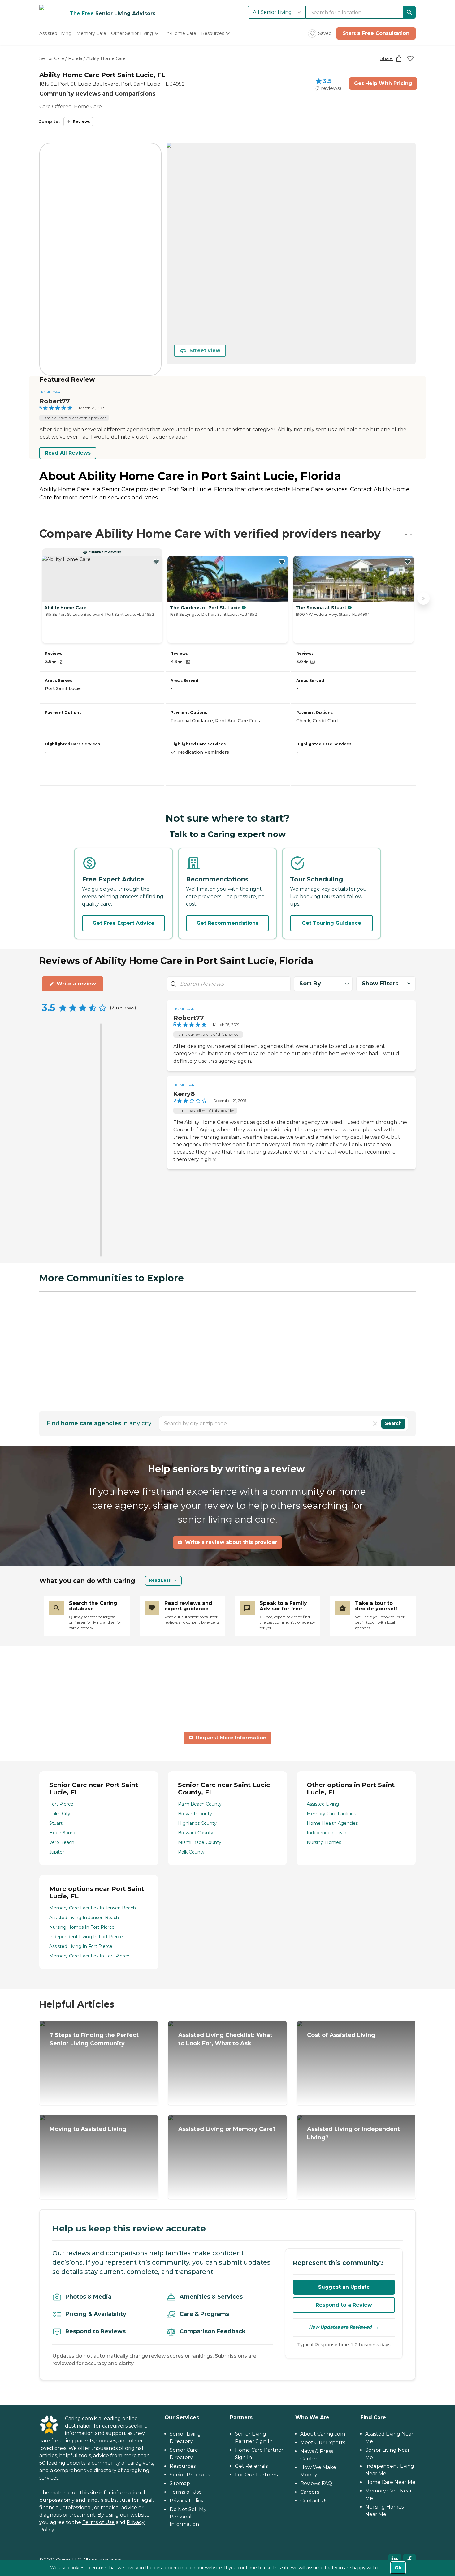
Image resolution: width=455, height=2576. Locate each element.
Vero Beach (62, 1842)
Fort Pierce (61, 1804)
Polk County (191, 1852)
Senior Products (190, 2475)
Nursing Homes (324, 1842)
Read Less (160, 1580)
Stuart (56, 1823)
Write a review (76, 984)
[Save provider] (410, 58)
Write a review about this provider (231, 1542)
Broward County (196, 1833)
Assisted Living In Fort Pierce (81, 1946)
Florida (75, 58)
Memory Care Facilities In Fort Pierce (89, 1956)
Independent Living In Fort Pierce (86, 1937)
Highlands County (197, 1823)
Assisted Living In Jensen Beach (84, 1918)
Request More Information (231, 1738)
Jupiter (57, 1852)
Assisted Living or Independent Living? (353, 2133)
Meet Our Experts (323, 2443)
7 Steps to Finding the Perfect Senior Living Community (94, 2039)
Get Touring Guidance (331, 923)
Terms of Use (98, 2522)
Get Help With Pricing (383, 83)
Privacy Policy (187, 2501)
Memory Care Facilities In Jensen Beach (93, 1908)
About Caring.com (323, 2434)
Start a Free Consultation (376, 33)
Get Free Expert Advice (123, 923)
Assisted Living (323, 1804)
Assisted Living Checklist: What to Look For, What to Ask (225, 2039)
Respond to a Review (344, 2305)
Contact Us (314, 2501)
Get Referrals (251, 2466)
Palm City (60, 1814)
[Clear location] (375, 1424)
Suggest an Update (344, 2287)
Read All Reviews (68, 453)
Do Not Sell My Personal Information (188, 2517)
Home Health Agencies (332, 1823)
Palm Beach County (200, 1804)
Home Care (51, 392)
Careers (310, 2492)
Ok (398, 2568)
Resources (183, 2466)
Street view (205, 351)
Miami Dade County (200, 1842)
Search (393, 1423)
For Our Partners (256, 2475)
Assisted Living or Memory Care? (227, 2129)
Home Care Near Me (390, 2482)
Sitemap (180, 2483)
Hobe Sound (63, 1833)
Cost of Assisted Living (341, 2035)
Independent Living (328, 1833)
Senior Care (52, 58)
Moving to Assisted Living (88, 2129)
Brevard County (195, 1814)
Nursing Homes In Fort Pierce (82, 1927)
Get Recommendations (227, 923)
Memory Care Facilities (331, 1814)
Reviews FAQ (316, 2483)
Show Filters (380, 984)
